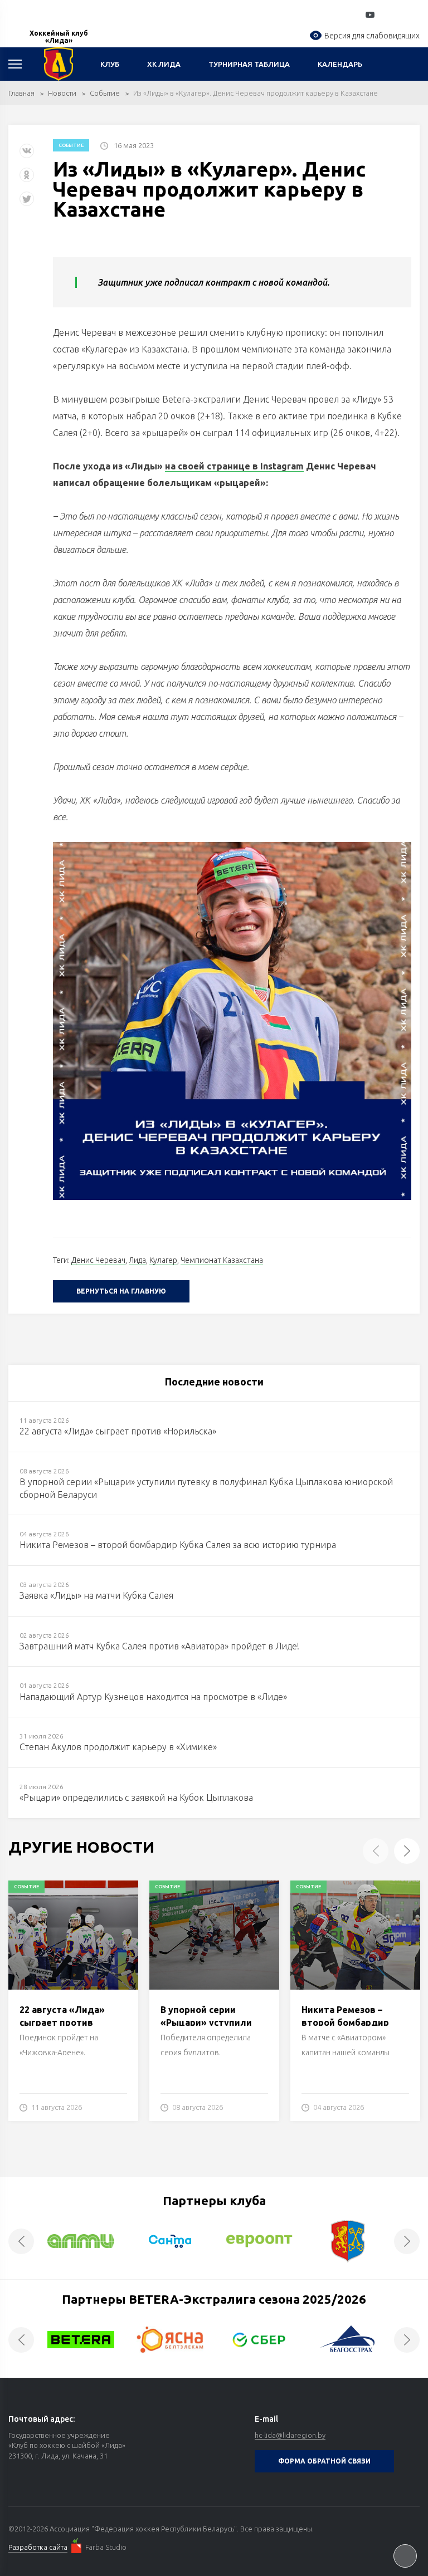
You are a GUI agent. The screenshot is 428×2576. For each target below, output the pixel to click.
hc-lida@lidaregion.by (290, 2435)
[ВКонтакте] (27, 155)
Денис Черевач (98, 1260)
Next (407, 1851)
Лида (137, 1260)
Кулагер (163, 1260)
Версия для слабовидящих (372, 36)
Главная (21, 93)
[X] (28, 203)
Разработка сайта (38, 2547)
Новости (62, 93)
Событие (105, 93)
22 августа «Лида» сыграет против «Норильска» (62, 2022)
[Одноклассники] (27, 179)
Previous (376, 1851)
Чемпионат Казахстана (222, 1260)
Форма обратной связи (324, 2461)
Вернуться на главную (121, 1291)
